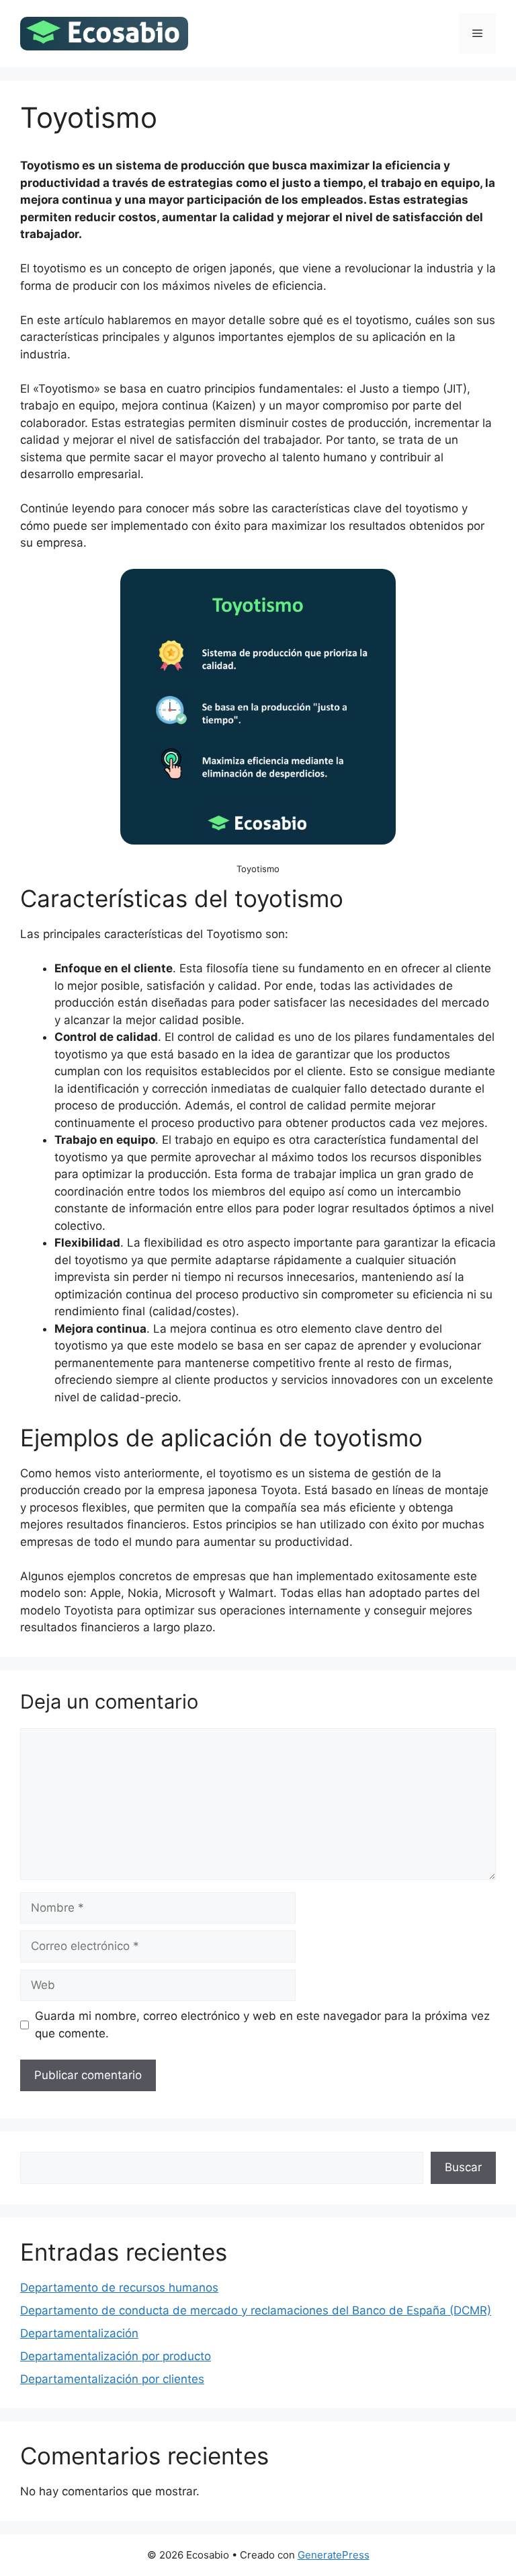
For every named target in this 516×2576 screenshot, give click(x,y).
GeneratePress (334, 2555)
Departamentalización (79, 2333)
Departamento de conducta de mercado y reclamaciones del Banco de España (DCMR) (256, 2310)
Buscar (463, 2167)
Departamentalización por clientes (112, 2379)
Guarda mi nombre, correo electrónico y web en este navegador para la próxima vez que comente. (262, 2025)
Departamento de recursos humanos (119, 2288)
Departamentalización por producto (116, 2356)
